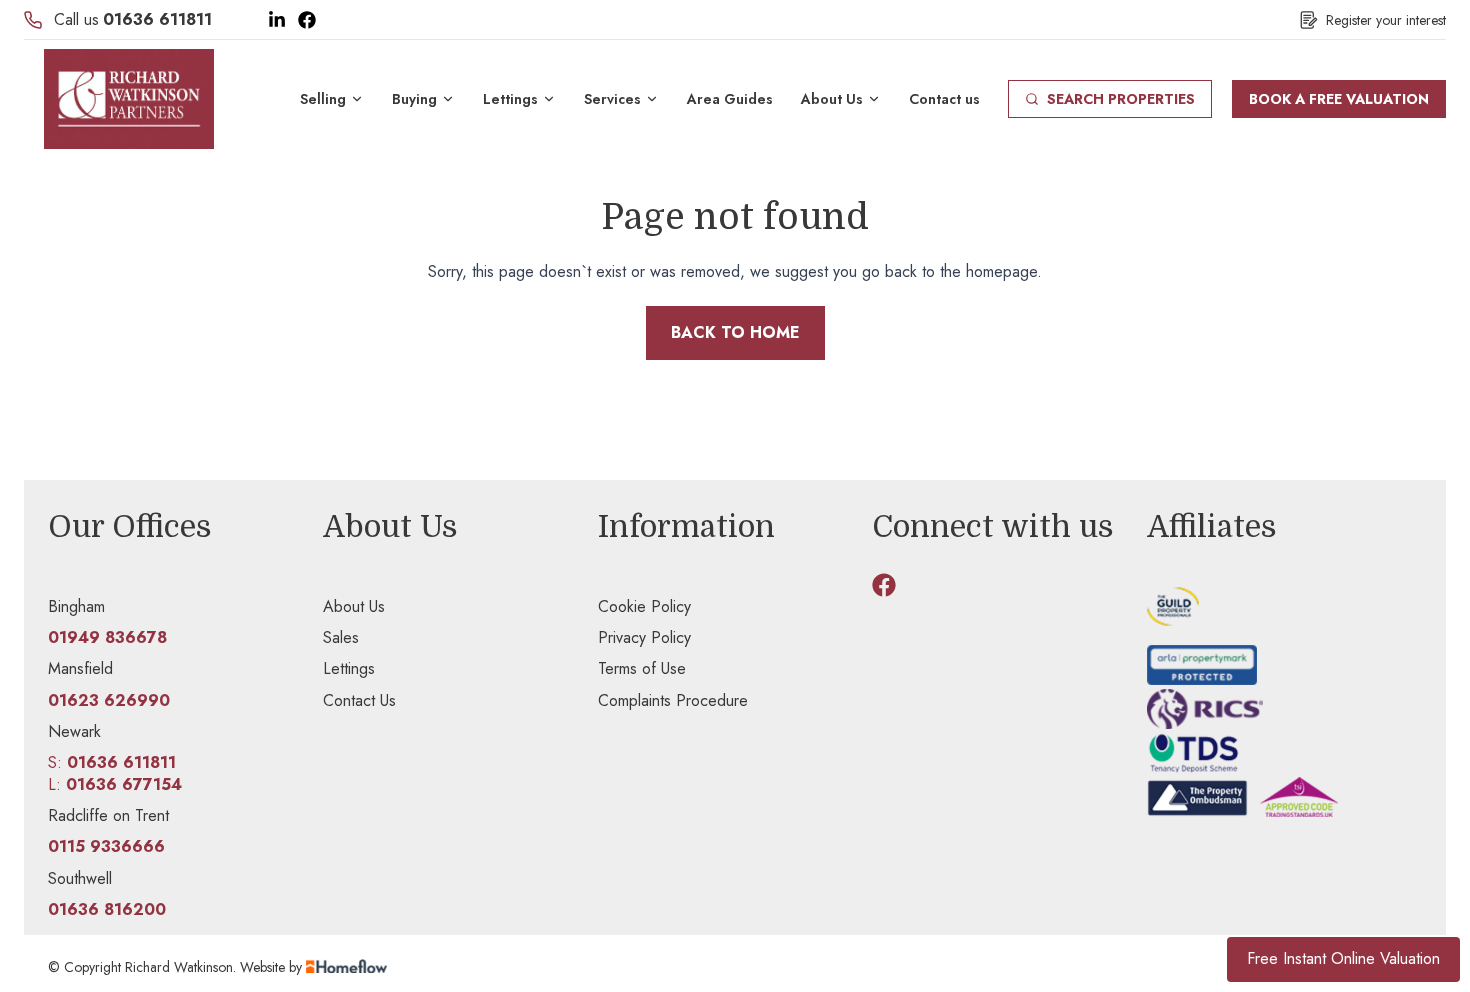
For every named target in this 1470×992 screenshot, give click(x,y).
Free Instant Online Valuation (1343, 958)
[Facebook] (307, 20)
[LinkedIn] (277, 20)
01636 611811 (157, 19)
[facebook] (884, 585)
